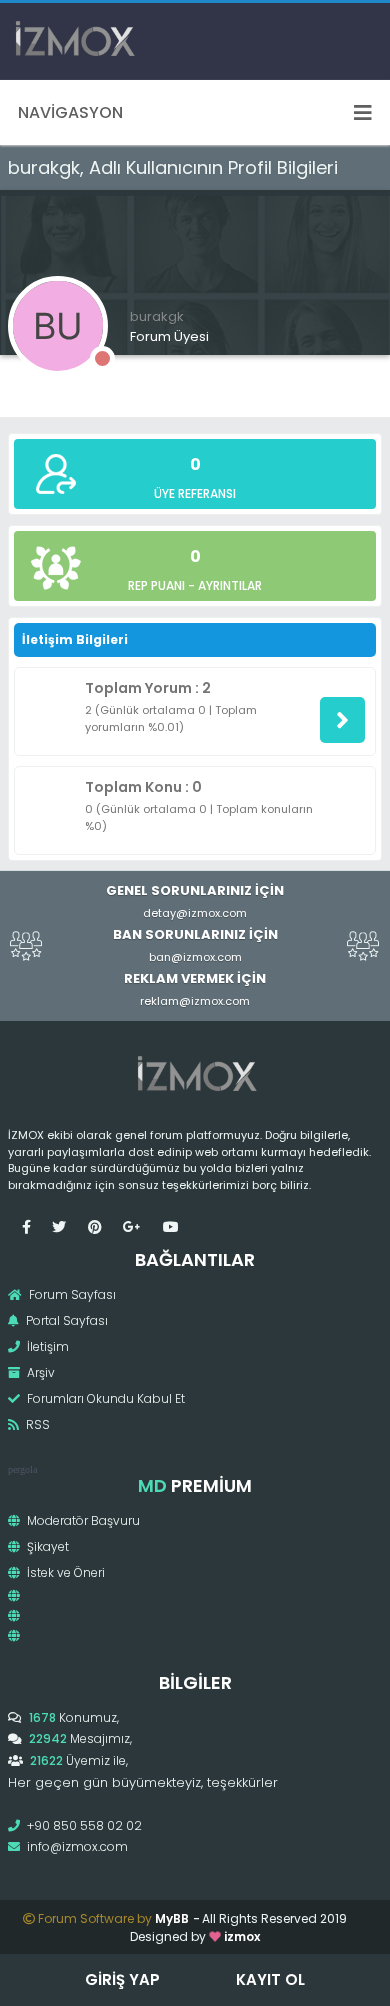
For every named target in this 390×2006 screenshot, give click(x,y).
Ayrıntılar (230, 585)
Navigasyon (70, 112)
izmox (242, 1936)
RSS (36, 1424)
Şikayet (46, 1546)
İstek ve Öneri (64, 1572)
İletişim (46, 1346)
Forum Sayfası (71, 1294)
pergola (22, 1469)
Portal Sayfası (65, 1320)
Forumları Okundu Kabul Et (104, 1398)
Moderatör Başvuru (82, 1520)
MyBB (172, 1918)
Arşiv (39, 1372)
